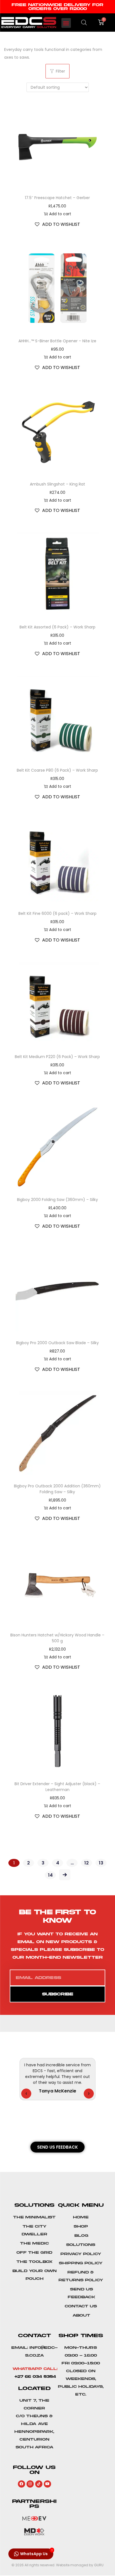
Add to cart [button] (60, 214)
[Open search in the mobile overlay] (84, 22)
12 (87, 1863)
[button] (66, 23)
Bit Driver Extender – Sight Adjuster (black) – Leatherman (57, 1787)
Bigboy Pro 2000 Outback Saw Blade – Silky (57, 1343)
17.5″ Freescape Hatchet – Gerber (57, 198)
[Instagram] (30, 2484)
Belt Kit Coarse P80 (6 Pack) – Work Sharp (57, 770)
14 (50, 1875)
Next (65, 1875)
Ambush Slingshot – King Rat (57, 484)
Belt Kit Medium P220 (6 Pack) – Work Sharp (57, 1057)
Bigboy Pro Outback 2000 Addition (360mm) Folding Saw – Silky (57, 1489)
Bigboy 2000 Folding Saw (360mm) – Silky (57, 1200)
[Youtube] (47, 2484)
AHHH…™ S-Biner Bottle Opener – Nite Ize (57, 341)
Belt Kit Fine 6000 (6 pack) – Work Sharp (57, 913)
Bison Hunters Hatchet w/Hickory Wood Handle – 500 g (57, 1638)
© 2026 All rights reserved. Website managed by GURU (57, 2565)
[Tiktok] (39, 2484)
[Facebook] (21, 2484)
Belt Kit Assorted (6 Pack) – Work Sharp (57, 627)
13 (101, 1863)
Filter (60, 71)
